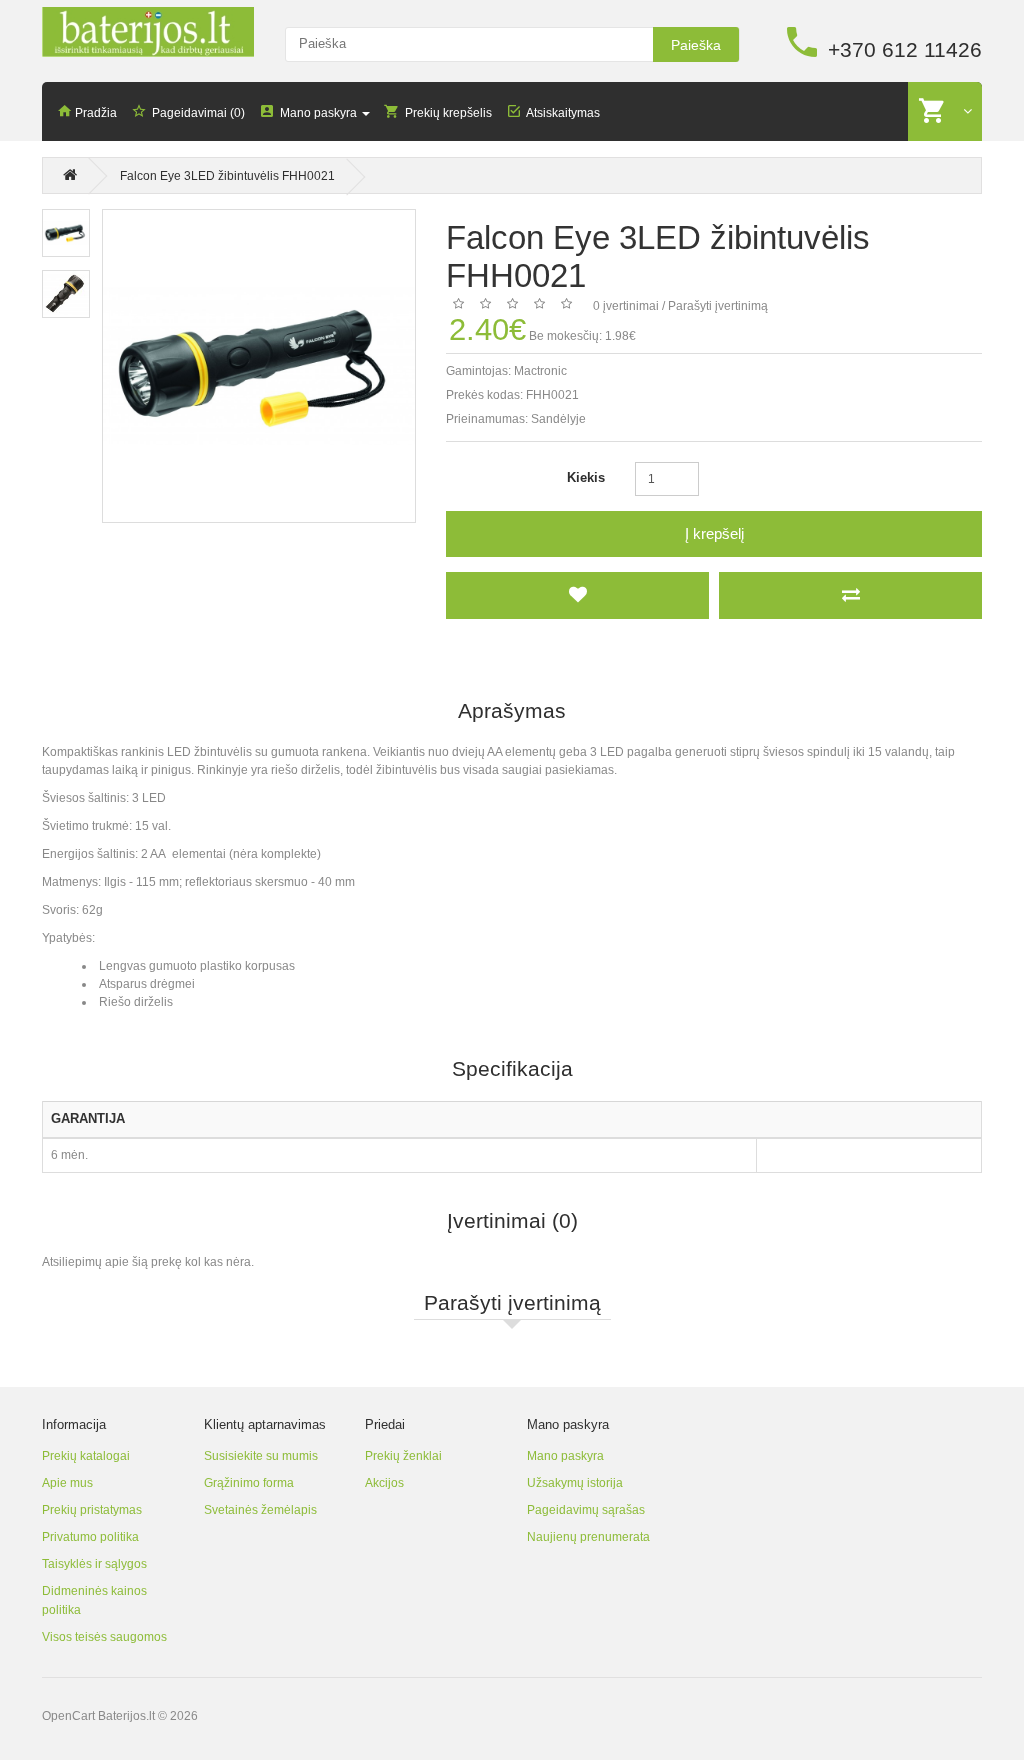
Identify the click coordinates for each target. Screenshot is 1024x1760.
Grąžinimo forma (249, 1483)
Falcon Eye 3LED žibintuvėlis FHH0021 (227, 176)
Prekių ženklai (403, 1456)
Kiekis (586, 477)
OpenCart (68, 1716)
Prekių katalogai (86, 1456)
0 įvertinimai (626, 306)
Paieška (696, 45)
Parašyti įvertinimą (718, 306)
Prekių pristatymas (92, 1510)
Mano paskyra (565, 1456)
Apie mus (67, 1483)
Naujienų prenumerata (588, 1537)
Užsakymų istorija (575, 1483)
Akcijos (384, 1483)
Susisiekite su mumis (261, 1456)
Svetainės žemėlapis (260, 1510)
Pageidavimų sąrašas (586, 1510)
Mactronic (540, 371)
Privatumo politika (90, 1537)
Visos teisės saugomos (104, 1637)
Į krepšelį (714, 533)
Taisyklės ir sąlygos (94, 1564)
